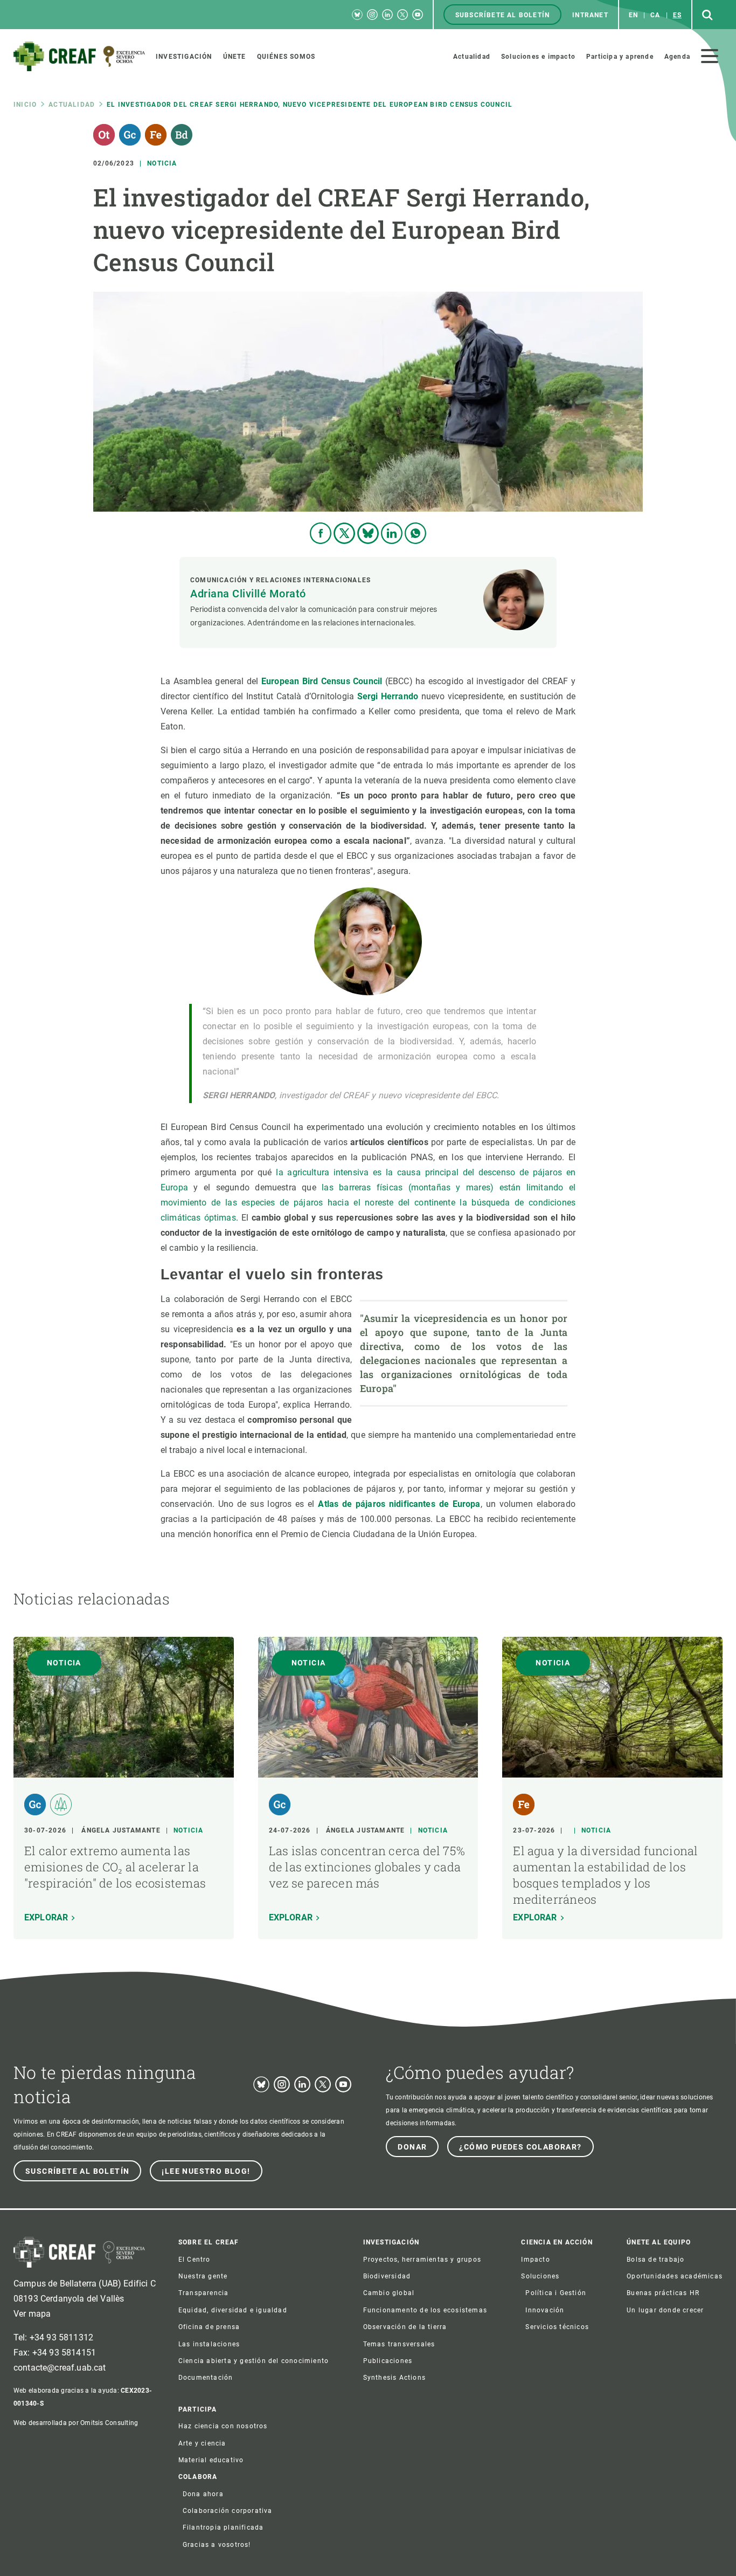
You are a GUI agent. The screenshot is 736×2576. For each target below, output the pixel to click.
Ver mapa (32, 2314)
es (677, 15)
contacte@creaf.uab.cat (60, 2368)
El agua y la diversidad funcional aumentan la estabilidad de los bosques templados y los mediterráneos (605, 1875)
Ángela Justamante (121, 1830)
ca (655, 15)
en (633, 15)
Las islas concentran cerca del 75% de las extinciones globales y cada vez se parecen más (367, 1867)
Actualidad (72, 105)
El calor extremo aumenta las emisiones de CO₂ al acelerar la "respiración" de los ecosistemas (115, 1867)
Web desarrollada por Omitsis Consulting (76, 2423)
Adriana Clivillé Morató (248, 594)
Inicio (25, 105)
